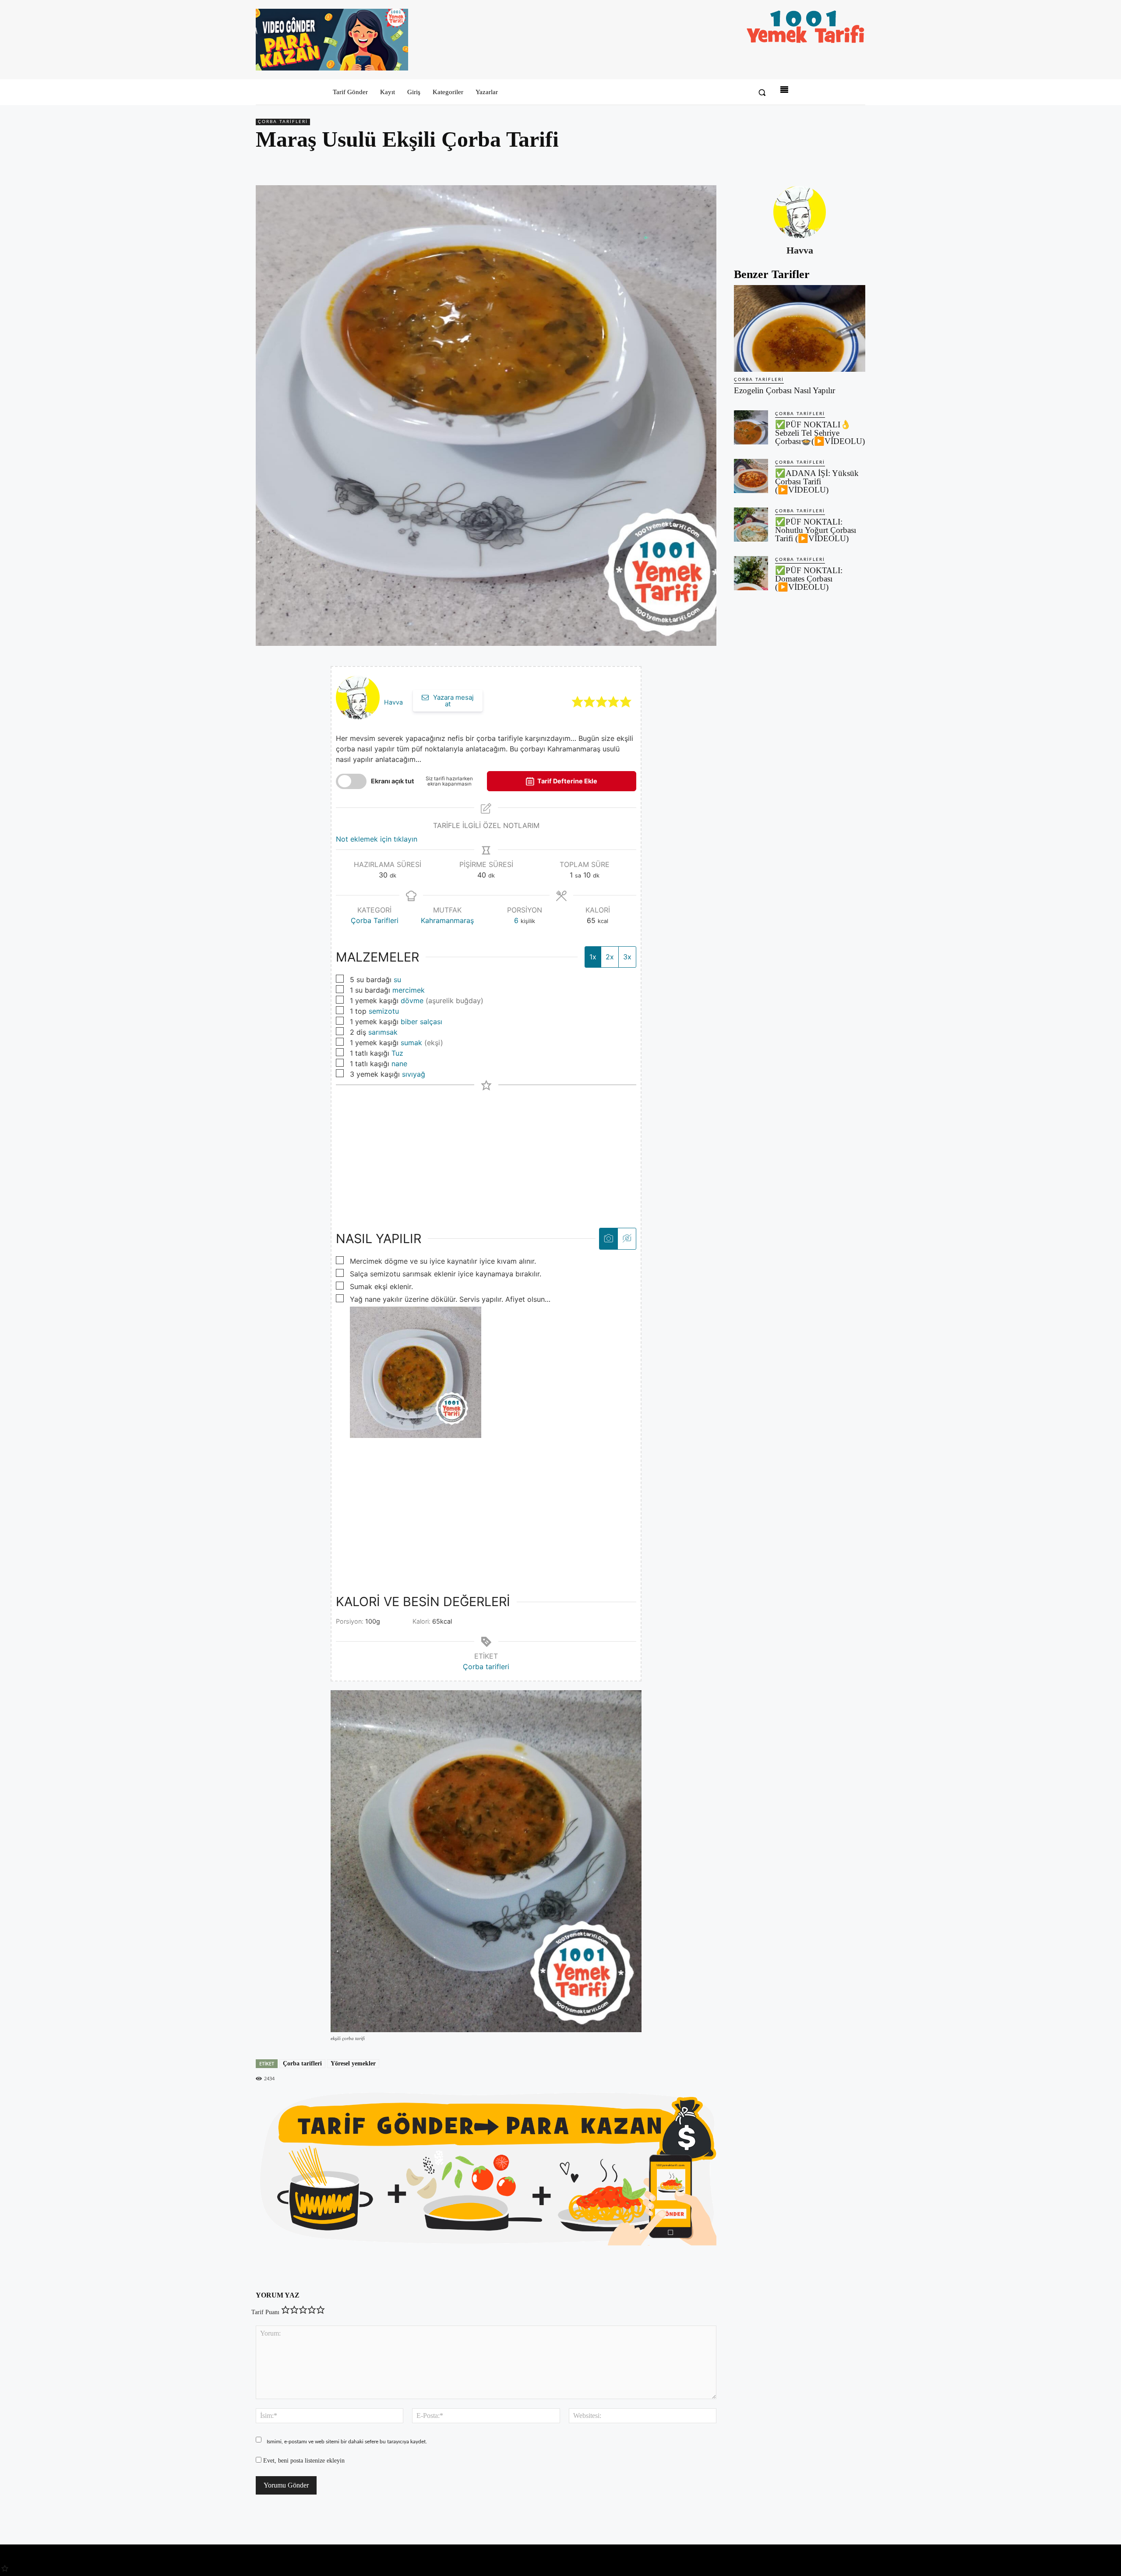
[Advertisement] (486, 1152)
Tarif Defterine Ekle (567, 781)
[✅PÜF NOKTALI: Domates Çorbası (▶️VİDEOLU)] (751, 573)
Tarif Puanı (265, 2312)
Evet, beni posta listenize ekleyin (303, 2461)
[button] (762, 92)
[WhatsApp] (836, 165)
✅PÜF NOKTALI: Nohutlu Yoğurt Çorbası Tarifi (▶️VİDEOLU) (816, 530)
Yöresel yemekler (353, 2063)
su (397, 980)
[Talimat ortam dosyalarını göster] (608, 1239)
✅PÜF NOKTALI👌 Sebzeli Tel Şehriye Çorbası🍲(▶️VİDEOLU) (820, 433)
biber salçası (421, 1022)
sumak (411, 1043)
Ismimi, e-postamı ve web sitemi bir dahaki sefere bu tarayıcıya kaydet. (347, 2442)
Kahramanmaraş (447, 920)
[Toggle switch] (351, 781)
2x (610, 957)
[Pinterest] (816, 165)
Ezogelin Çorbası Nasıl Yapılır (784, 390)
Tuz (397, 1053)
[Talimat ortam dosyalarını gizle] (627, 1239)
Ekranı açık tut (393, 781)
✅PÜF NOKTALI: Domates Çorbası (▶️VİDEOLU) (809, 579)
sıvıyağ (414, 1074)
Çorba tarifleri (486, 1667)
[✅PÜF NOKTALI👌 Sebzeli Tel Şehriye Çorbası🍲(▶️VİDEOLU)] (751, 427)
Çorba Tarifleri (283, 122)
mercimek (409, 990)
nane (399, 1064)
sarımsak (383, 1032)
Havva (393, 702)
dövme (412, 1001)
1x (593, 957)
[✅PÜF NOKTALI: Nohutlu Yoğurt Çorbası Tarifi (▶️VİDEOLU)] (751, 525)
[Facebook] (796, 165)
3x (627, 957)
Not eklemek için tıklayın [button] (377, 839)
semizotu (384, 1011)
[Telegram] (857, 165)
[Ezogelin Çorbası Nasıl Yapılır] (800, 328)
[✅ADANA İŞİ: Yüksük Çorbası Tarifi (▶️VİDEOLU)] (751, 476)
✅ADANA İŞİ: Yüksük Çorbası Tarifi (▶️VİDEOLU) (817, 481)
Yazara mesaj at (453, 701)
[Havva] (800, 212)
